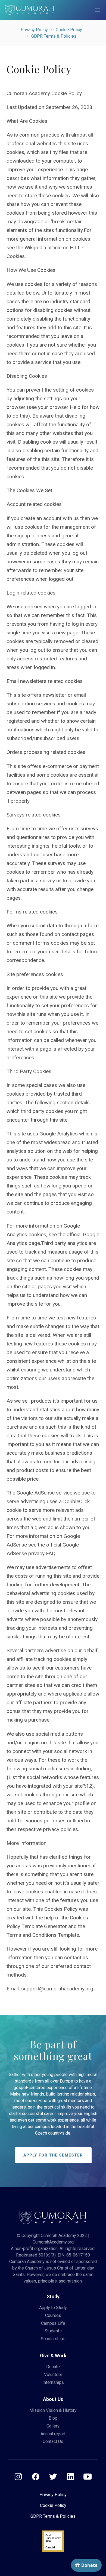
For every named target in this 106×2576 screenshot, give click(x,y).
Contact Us (53, 2441)
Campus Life (53, 2323)
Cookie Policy (69, 30)
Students (53, 2331)
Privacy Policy (34, 30)
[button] (98, 10)
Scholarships (53, 2339)
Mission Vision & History (53, 2410)
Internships (53, 2382)
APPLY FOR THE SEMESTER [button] (53, 2155)
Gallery (53, 2426)
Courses (53, 2315)
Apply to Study (53, 2308)
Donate (53, 2367)
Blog (53, 2418)
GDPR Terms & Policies (54, 36)
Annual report (53, 2434)
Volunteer (53, 2375)
